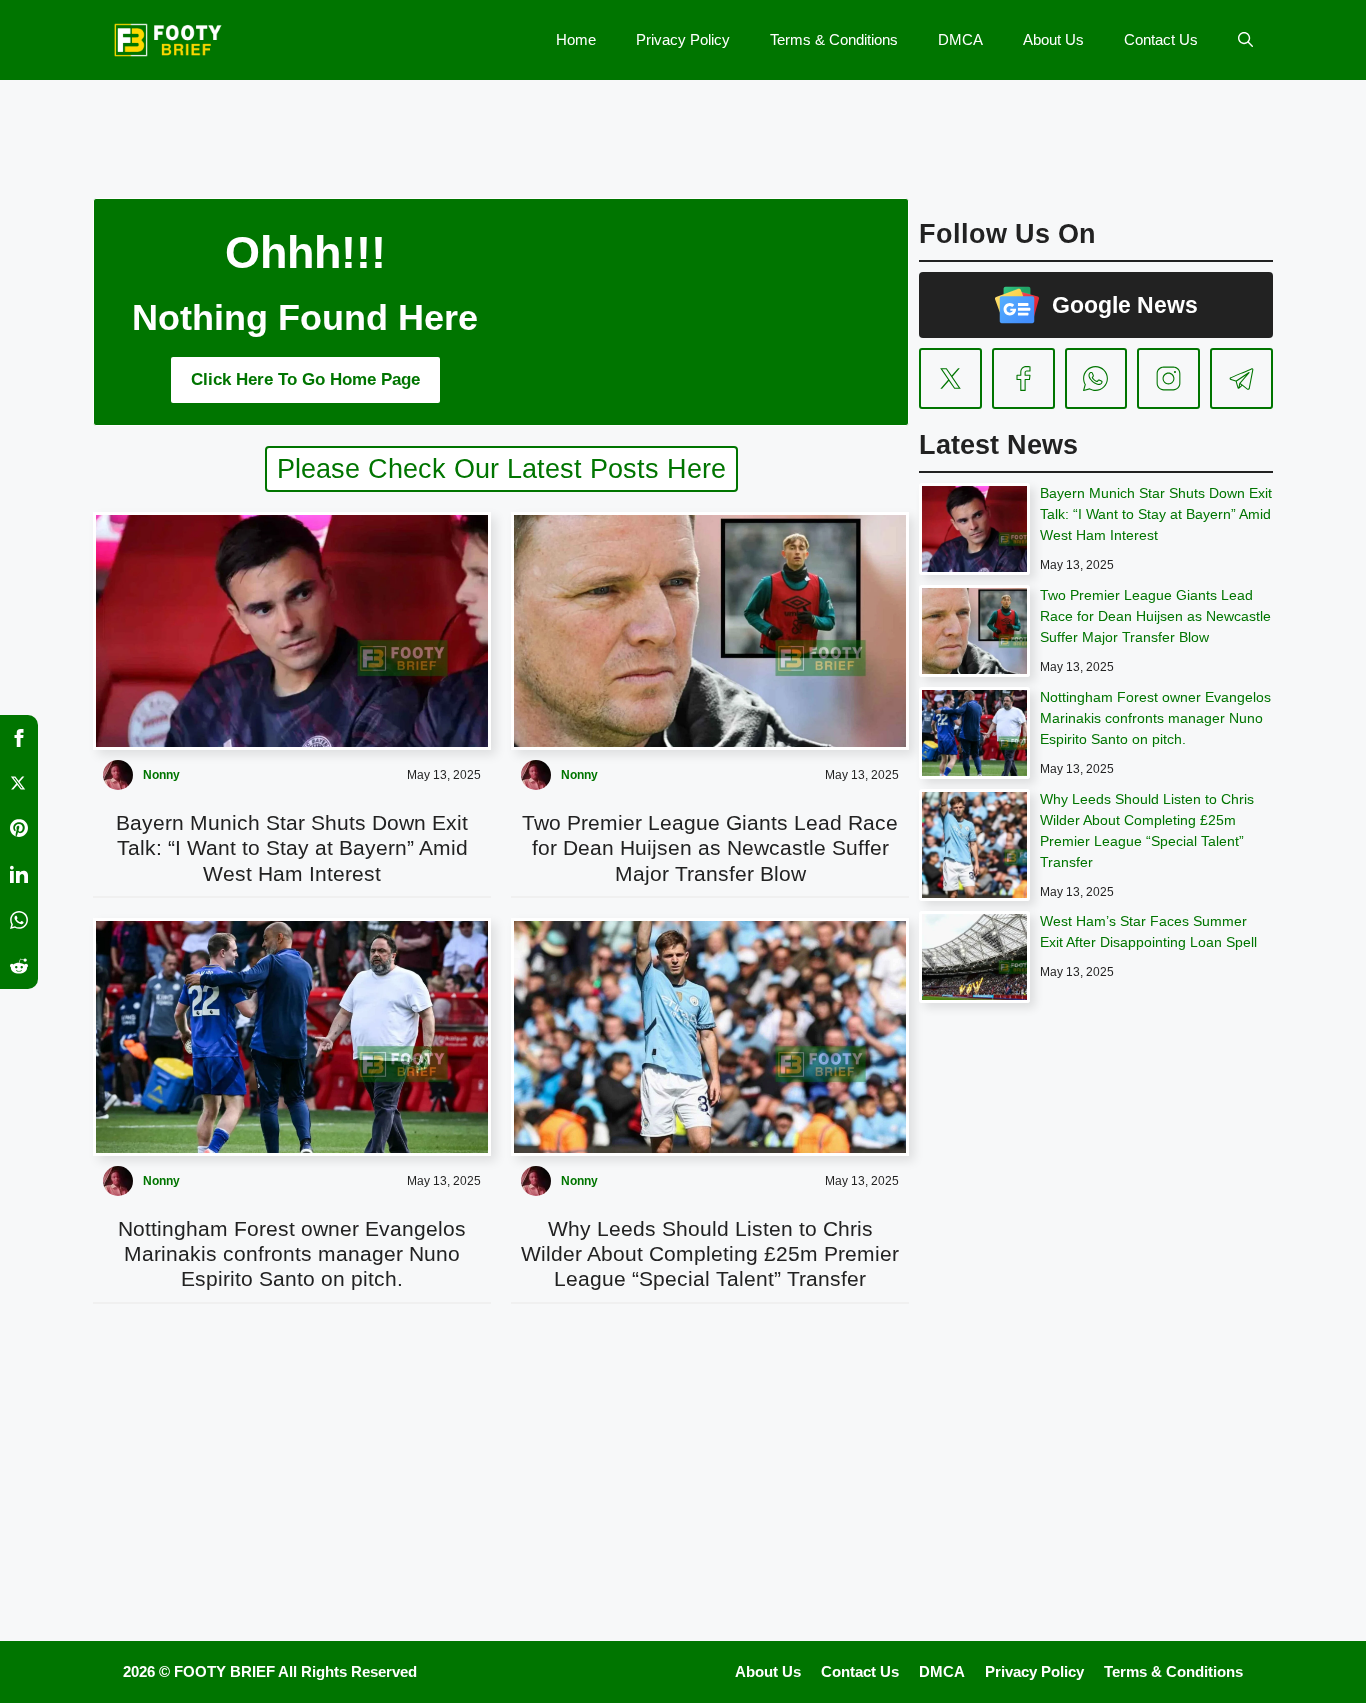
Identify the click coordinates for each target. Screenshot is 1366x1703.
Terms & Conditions (834, 39)
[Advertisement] (683, 125)
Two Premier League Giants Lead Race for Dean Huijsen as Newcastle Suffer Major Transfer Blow (710, 847)
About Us (1053, 39)
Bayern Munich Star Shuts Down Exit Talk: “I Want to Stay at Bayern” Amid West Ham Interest (292, 847)
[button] (1245, 40)
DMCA (960, 39)
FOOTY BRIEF (224, 1671)
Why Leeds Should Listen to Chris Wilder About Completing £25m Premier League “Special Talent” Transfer (710, 1253)
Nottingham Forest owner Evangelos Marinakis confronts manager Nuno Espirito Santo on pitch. (292, 1253)
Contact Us (1161, 39)
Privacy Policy (683, 39)
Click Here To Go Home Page (305, 379)
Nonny (161, 775)
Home (576, 39)
